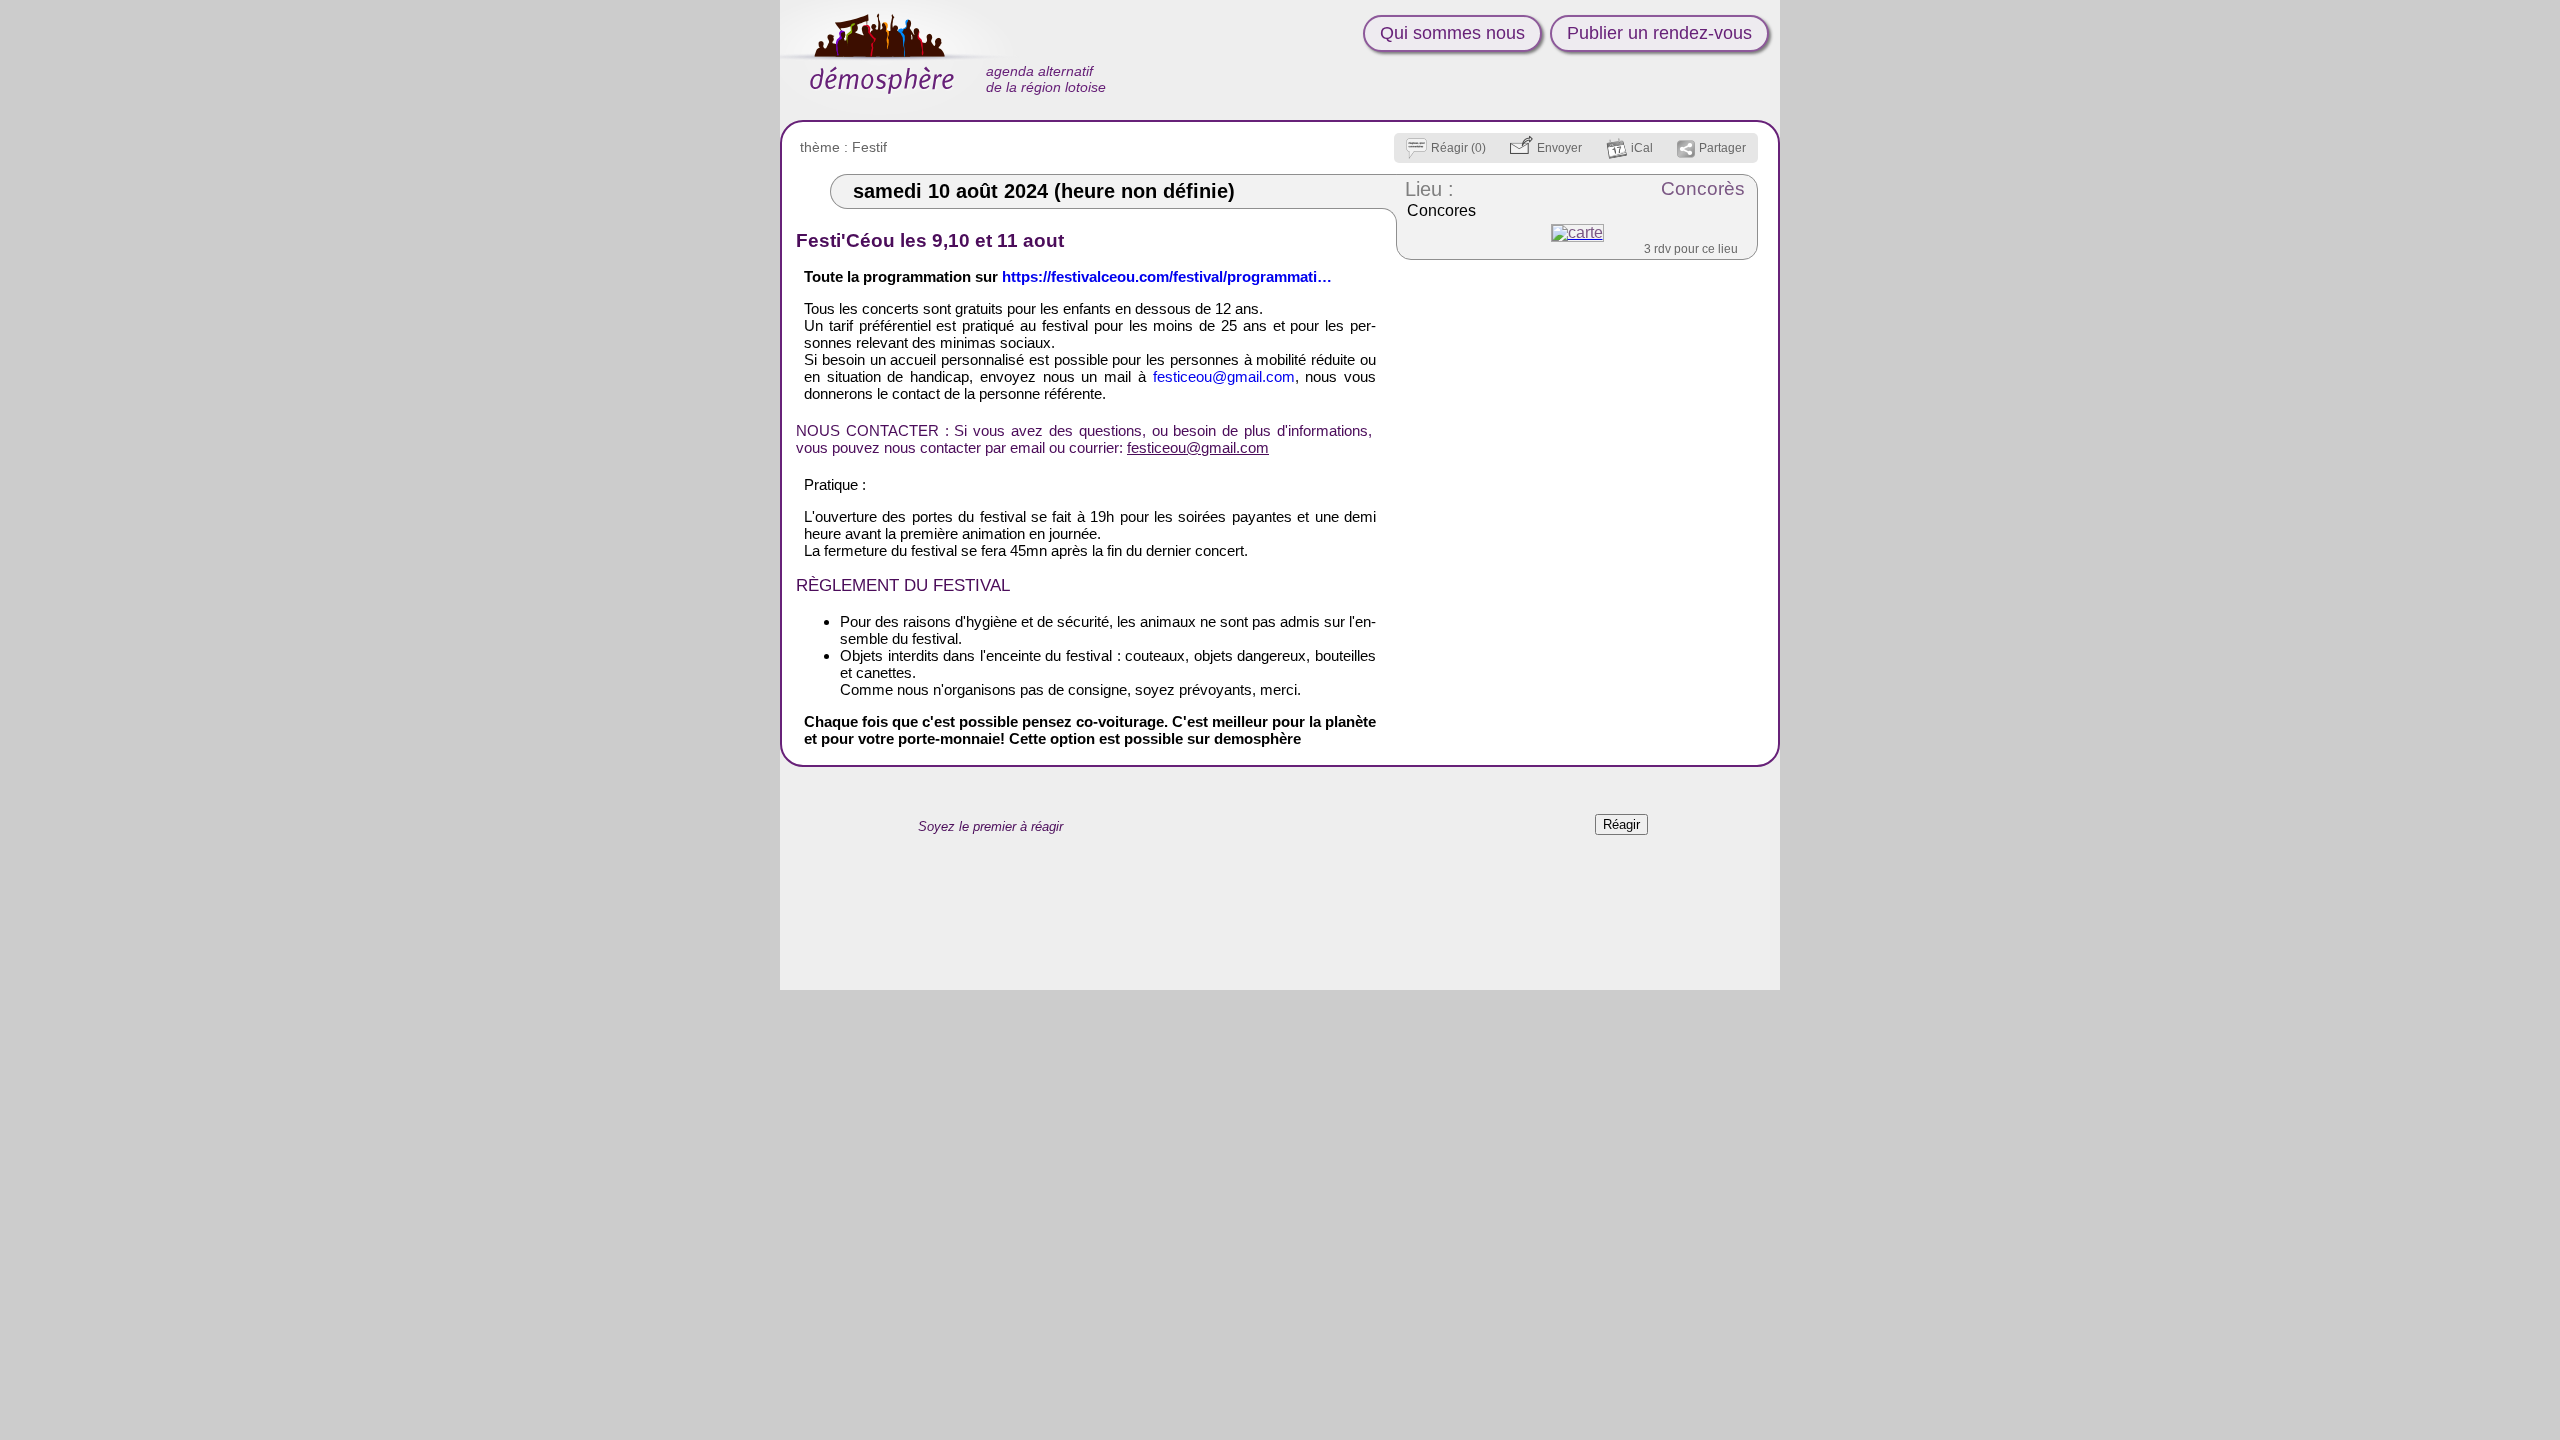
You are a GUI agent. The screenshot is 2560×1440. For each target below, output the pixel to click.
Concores (1441, 210)
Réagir (1621, 824)
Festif (869, 147)
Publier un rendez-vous (1659, 33)
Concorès (1703, 188)
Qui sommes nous (1452, 33)
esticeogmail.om (1224, 376)
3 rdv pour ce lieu (1691, 249)
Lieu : (1429, 189)
